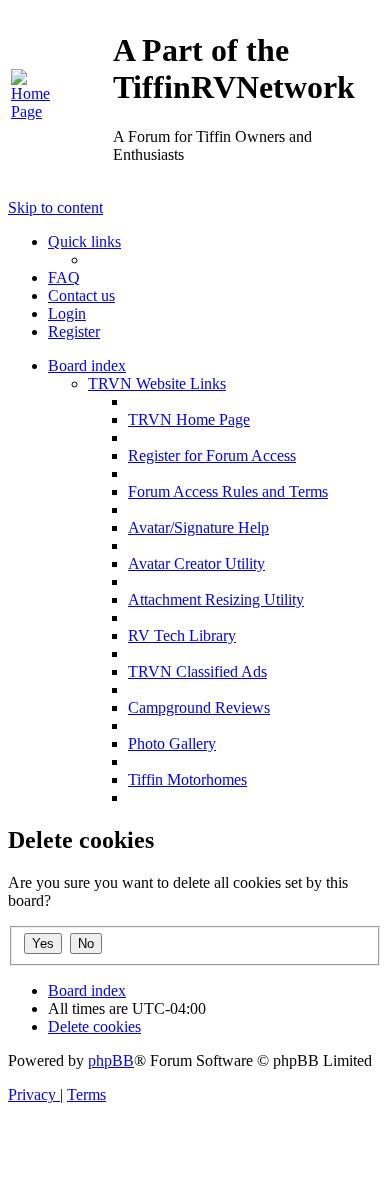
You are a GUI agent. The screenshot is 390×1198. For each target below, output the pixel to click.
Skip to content (55, 207)
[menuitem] (34, 111)
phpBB (111, 1060)
